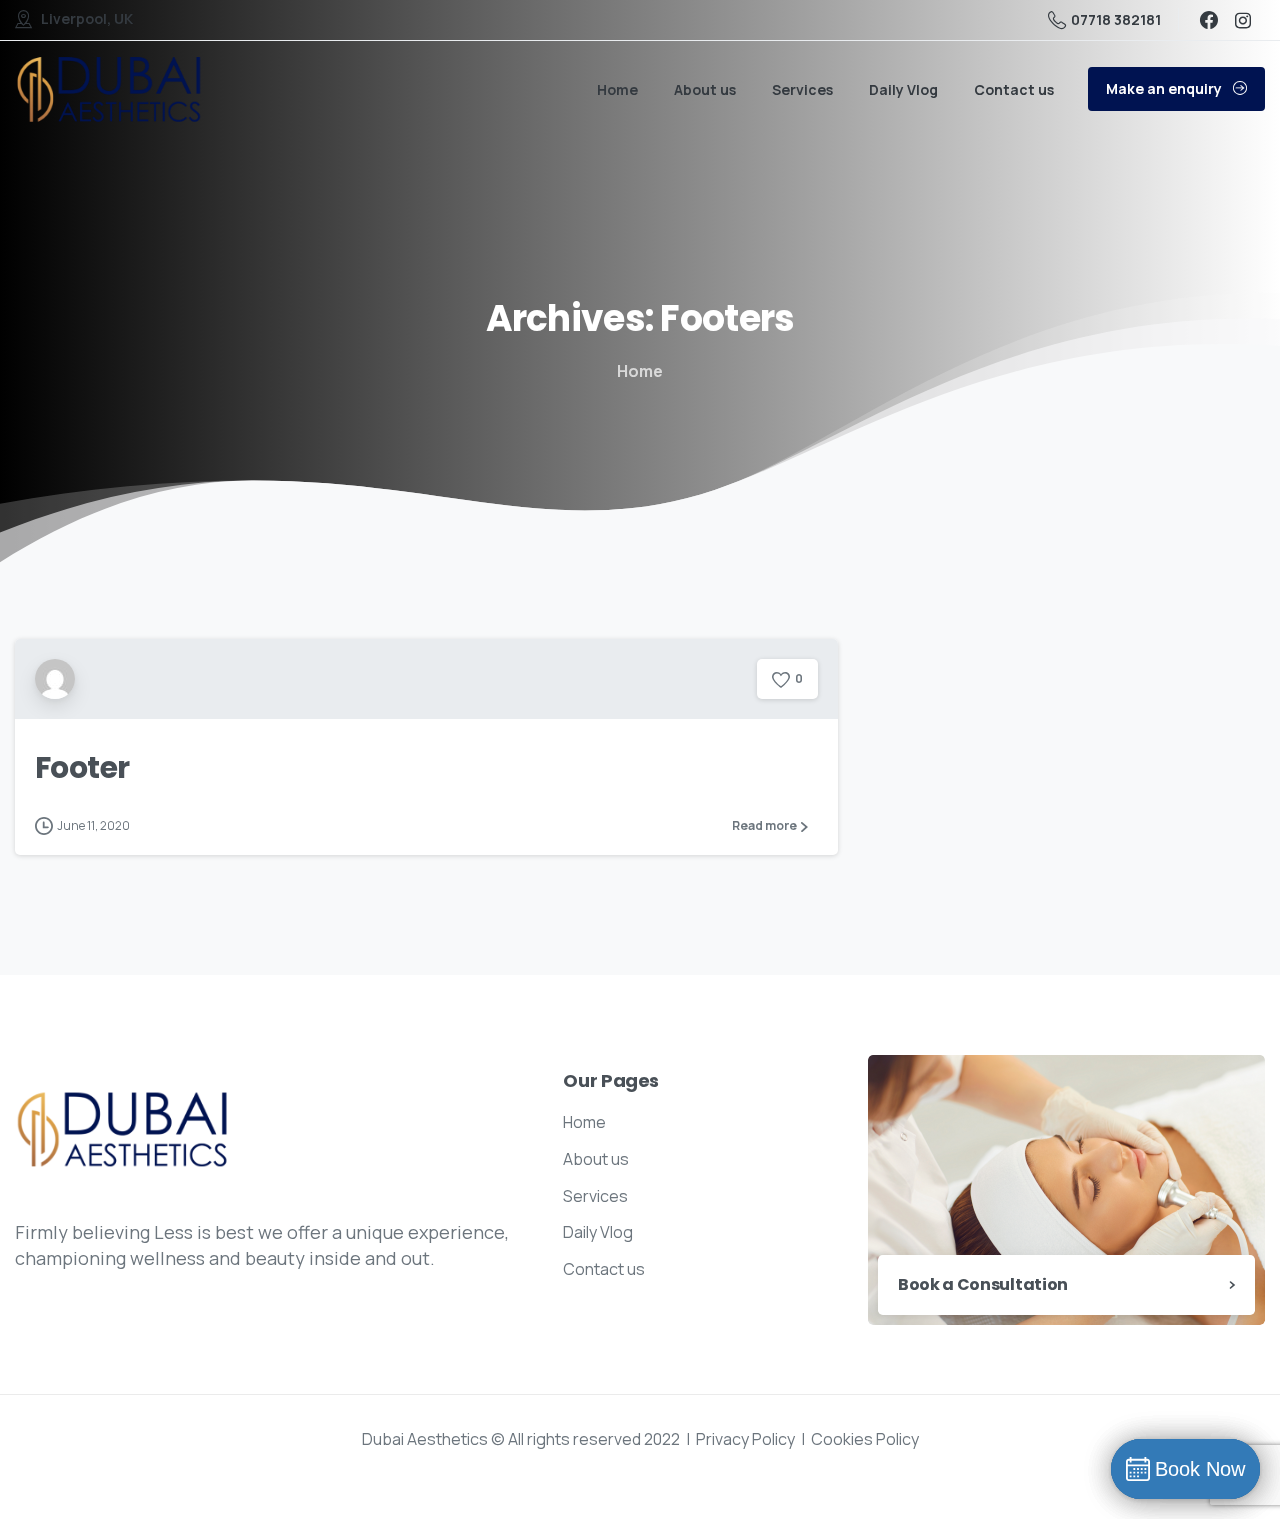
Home (640, 371)
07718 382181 (1116, 19)
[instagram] (1243, 20)
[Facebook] (1209, 20)
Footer (82, 767)
